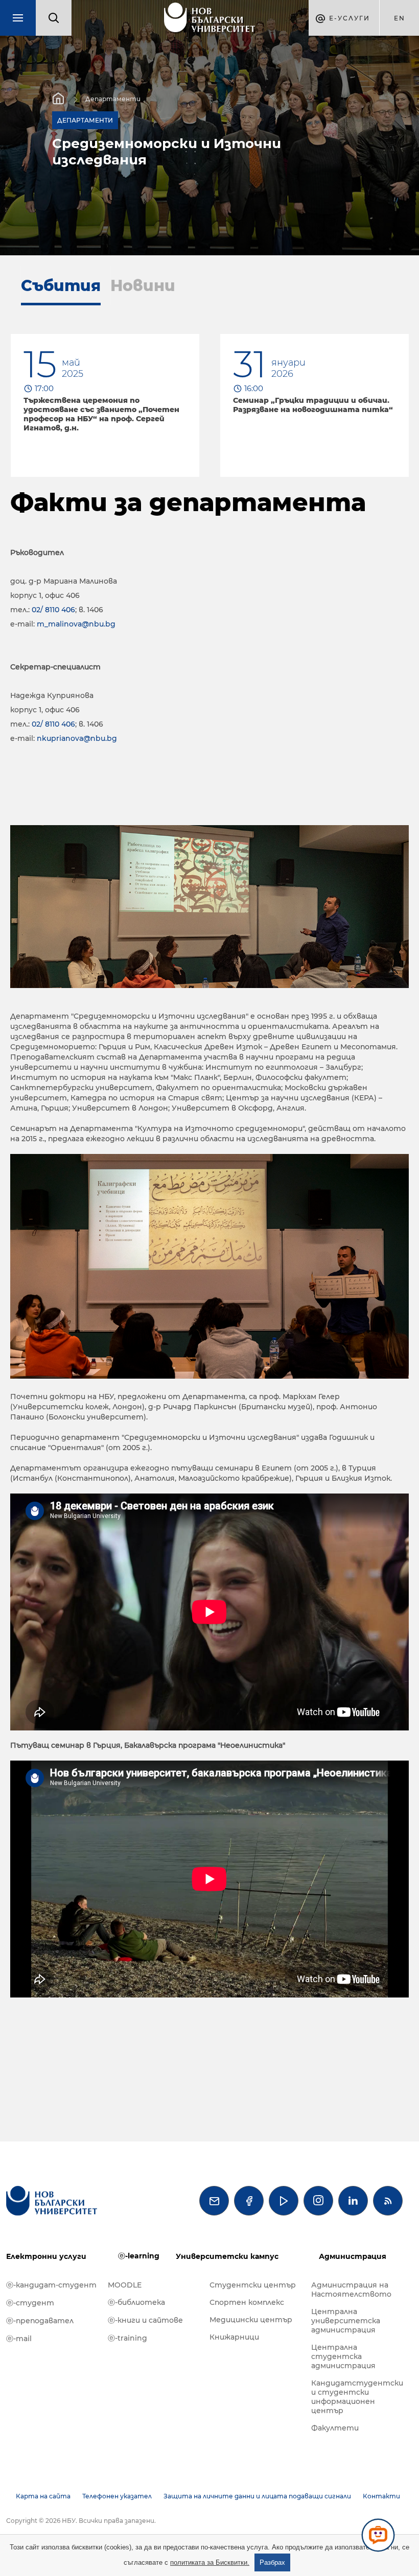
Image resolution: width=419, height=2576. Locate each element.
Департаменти (113, 99)
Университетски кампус (227, 2256)
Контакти (381, 2496)
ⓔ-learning (139, 2256)
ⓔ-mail (19, 2339)
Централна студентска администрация (343, 2356)
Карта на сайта (43, 2496)
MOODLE (125, 2285)
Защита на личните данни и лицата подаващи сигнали (257, 2496)
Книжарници (234, 2337)
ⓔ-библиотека (136, 2302)
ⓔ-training (127, 2338)
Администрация (353, 2256)
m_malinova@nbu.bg (76, 624)
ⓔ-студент (30, 2303)
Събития (61, 286)
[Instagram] (318, 2201)
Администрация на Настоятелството (351, 2290)
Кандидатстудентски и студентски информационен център (357, 2397)
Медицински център (251, 2320)
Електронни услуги (46, 2256)
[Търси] (54, 18)
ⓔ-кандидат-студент (51, 2285)
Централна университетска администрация (346, 2321)
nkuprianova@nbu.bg (77, 738)
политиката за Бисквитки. (210, 2562)
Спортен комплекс (247, 2302)
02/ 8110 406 (53, 610)
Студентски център (253, 2285)
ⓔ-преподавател (40, 2321)
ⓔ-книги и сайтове (145, 2320)
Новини (143, 286)
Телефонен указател (117, 2496)
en (400, 18)
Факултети (335, 2428)
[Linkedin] (353, 2201)
